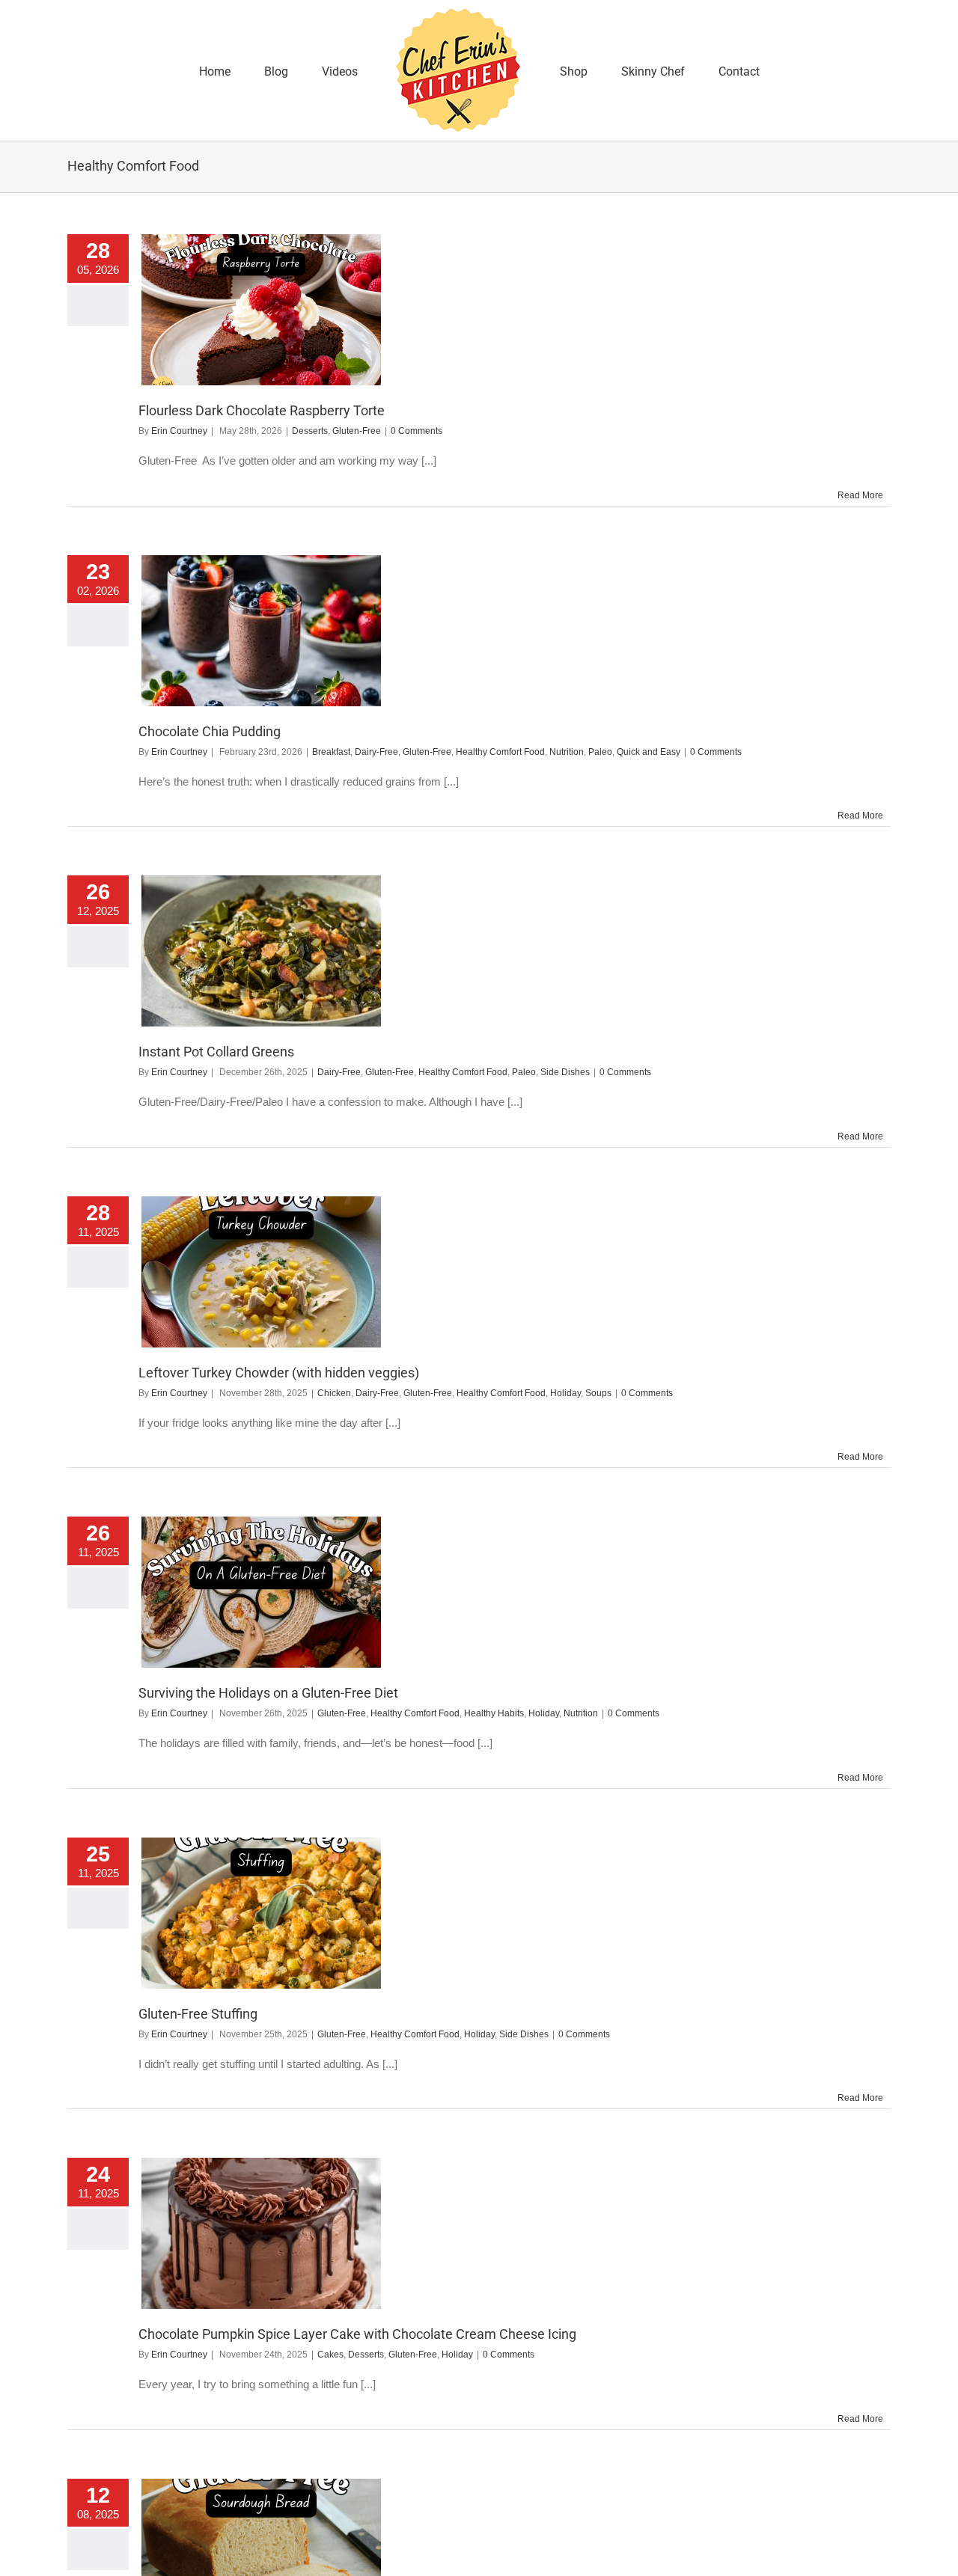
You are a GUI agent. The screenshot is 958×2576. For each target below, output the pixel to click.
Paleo (600, 752)
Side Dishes (565, 1072)
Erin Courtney (179, 431)
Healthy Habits (494, 1713)
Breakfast (331, 752)
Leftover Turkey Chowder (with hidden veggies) (279, 1373)
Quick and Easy (649, 752)
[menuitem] (269, 70)
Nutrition (567, 752)
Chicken (334, 1393)
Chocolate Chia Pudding (210, 731)
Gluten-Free (357, 431)
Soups (598, 1393)
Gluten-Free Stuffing (198, 2014)
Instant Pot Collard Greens (216, 1052)
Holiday (565, 1393)
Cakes (330, 2355)
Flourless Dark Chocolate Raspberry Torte (262, 410)
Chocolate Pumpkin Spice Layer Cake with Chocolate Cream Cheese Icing (357, 2334)
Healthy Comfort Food (500, 752)
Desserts (310, 431)
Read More (860, 495)
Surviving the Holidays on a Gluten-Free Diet (268, 1693)
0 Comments (417, 431)
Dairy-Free (376, 752)
